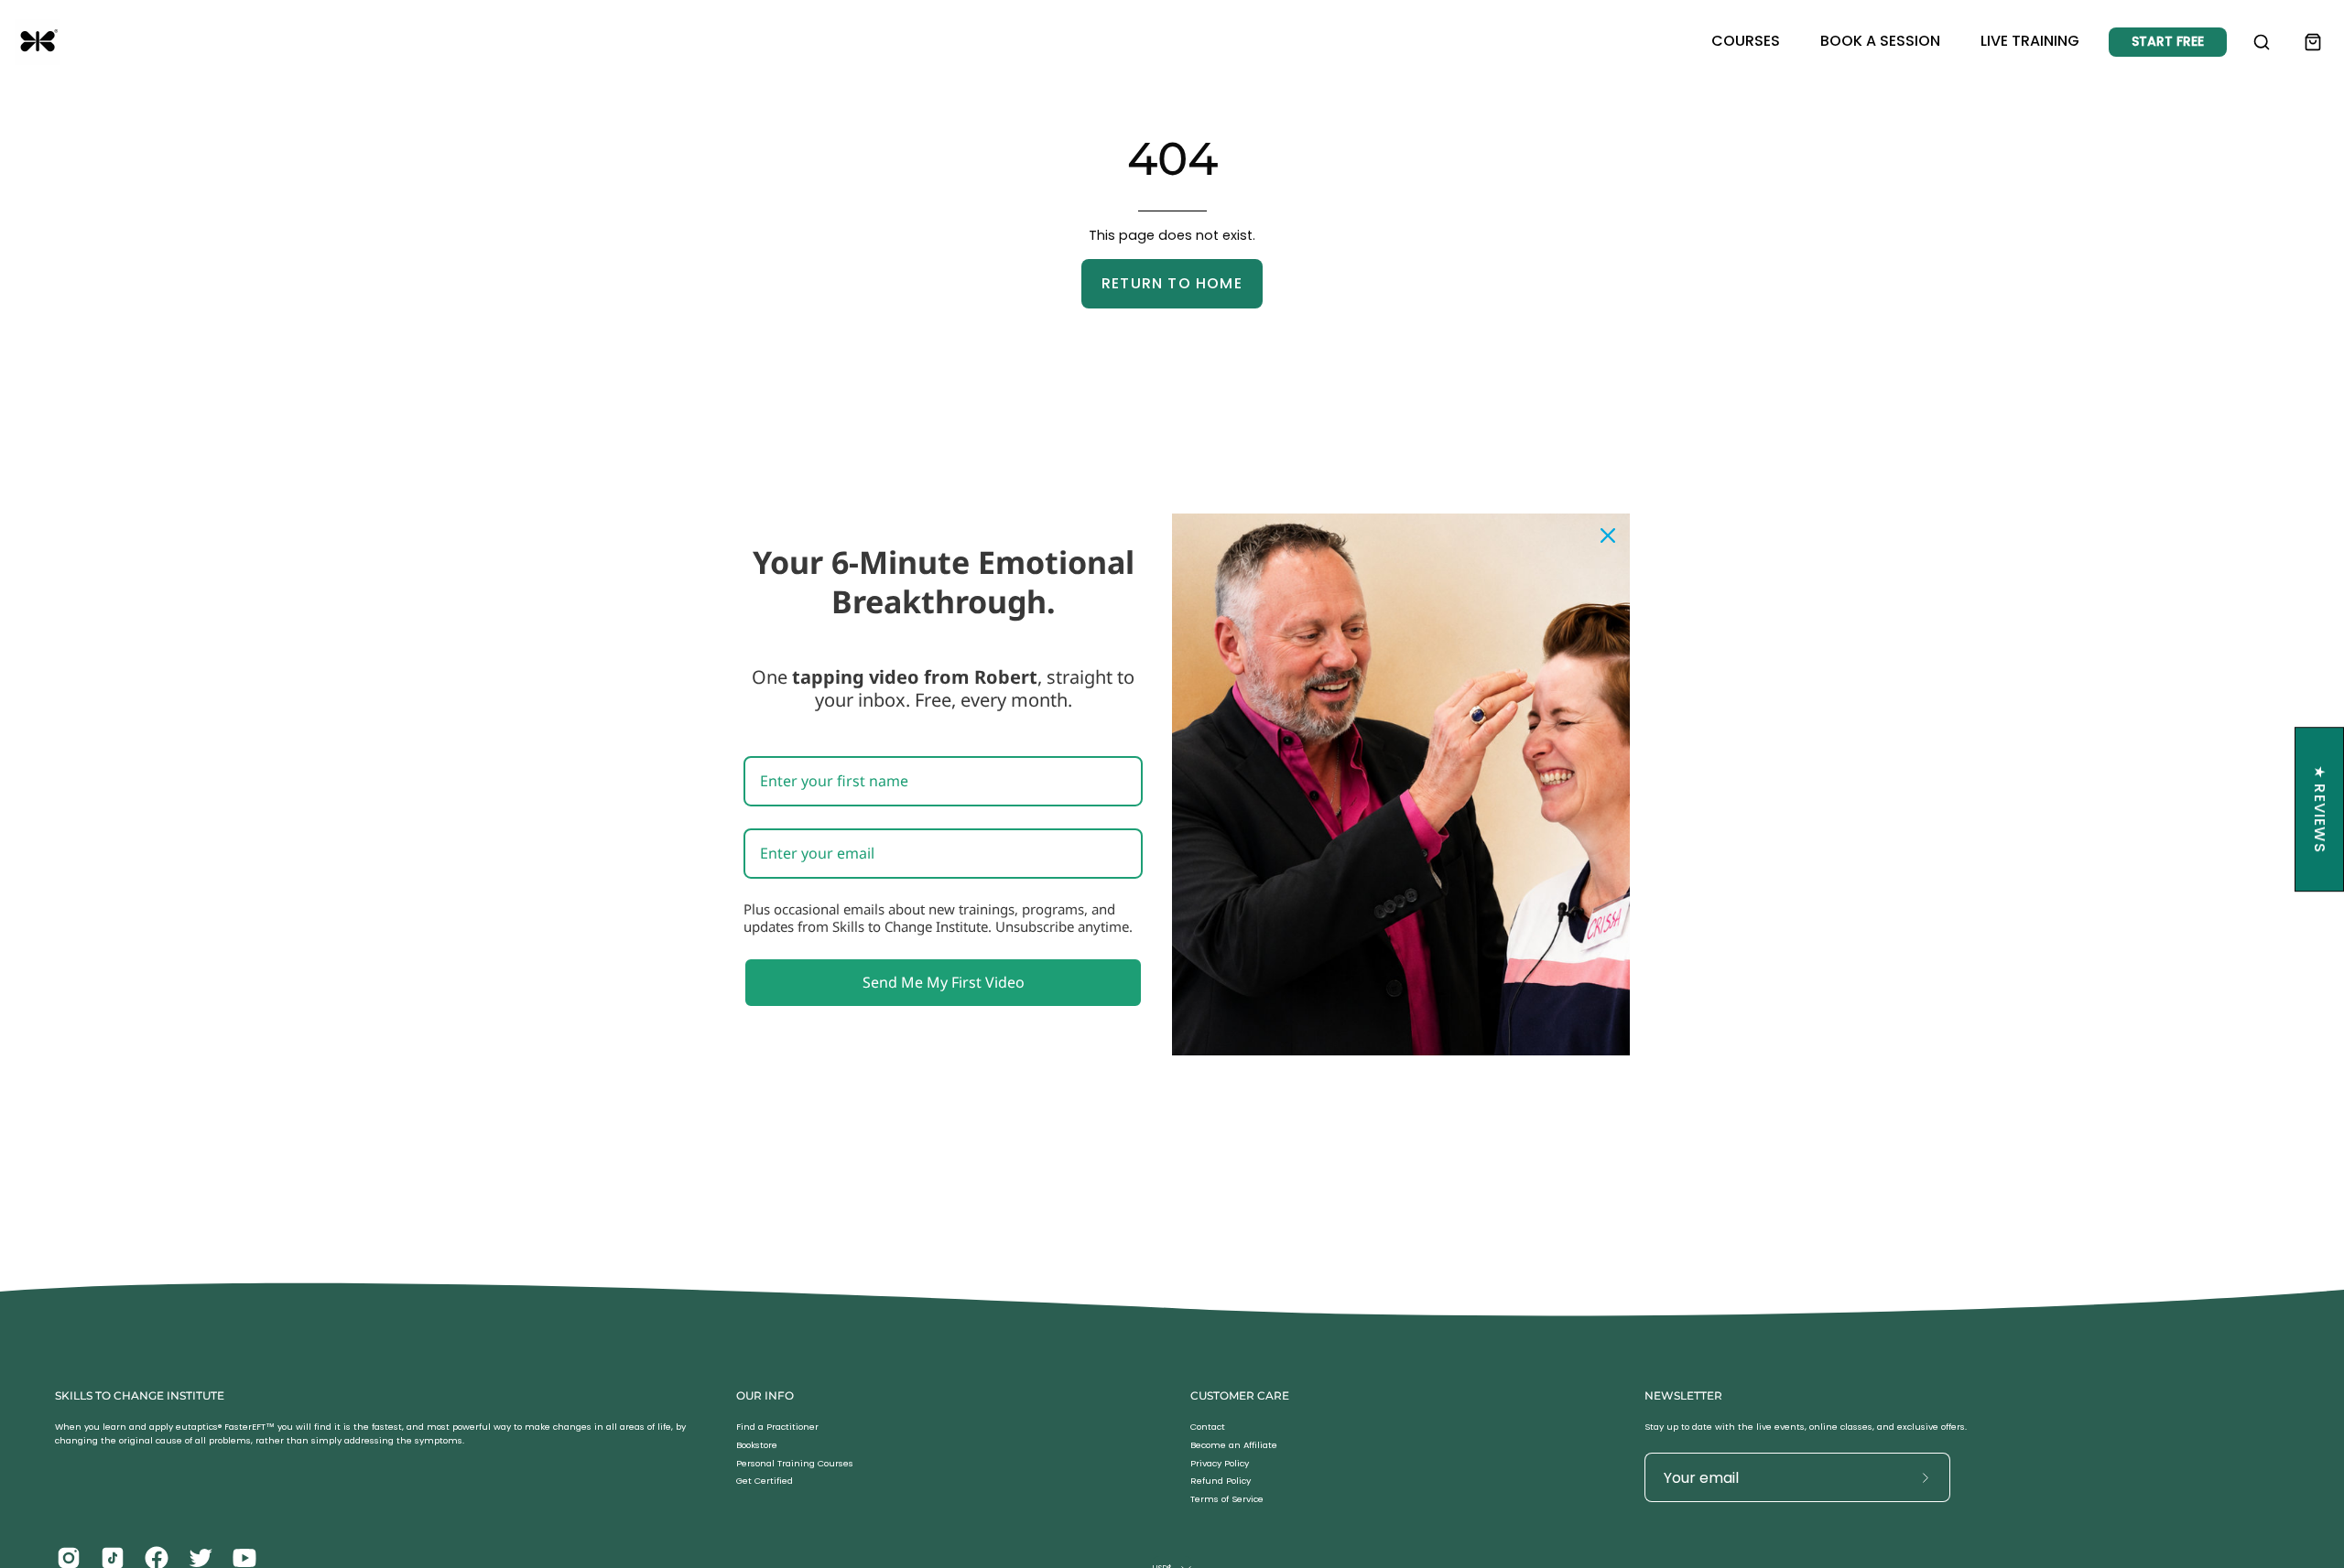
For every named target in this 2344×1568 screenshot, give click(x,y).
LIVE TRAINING (2030, 41)
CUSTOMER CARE (1240, 1395)
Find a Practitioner (777, 1427)
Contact (1208, 1427)
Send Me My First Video (944, 981)
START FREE (2168, 41)
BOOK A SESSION (1880, 41)
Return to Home (1172, 283)
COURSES (1746, 41)
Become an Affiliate (1234, 1445)
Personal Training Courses (795, 1463)
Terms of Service (1227, 1500)
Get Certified (765, 1481)
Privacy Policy (1220, 1463)
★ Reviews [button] (2320, 809)
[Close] (1608, 535)
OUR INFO (765, 1395)
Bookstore (757, 1445)
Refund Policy (1221, 1481)
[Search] (2262, 42)
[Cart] (2313, 42)
